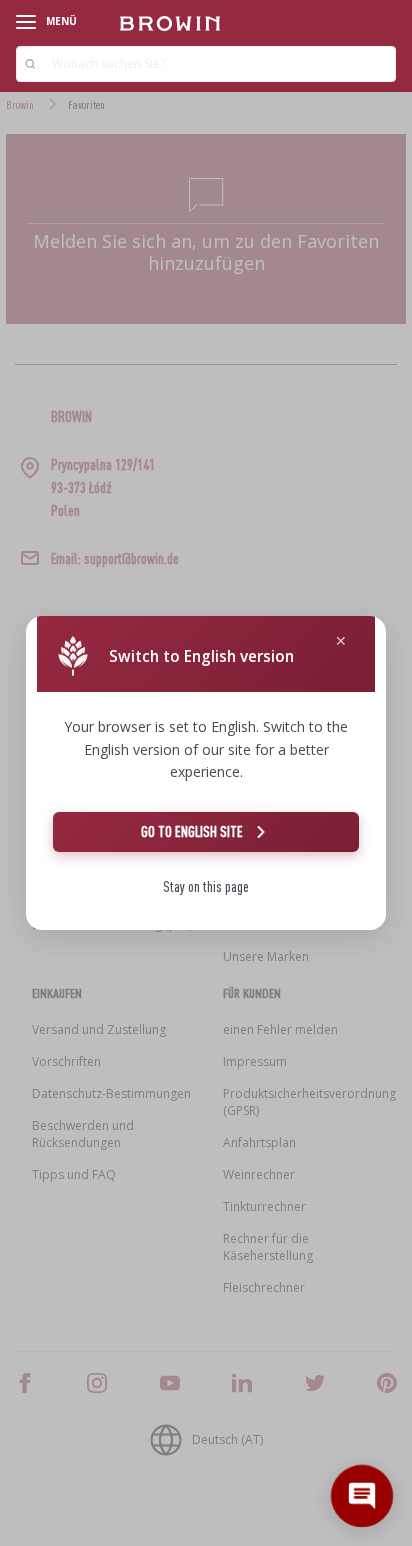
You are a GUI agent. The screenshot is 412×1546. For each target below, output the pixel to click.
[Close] (341, 641)
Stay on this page (206, 886)
